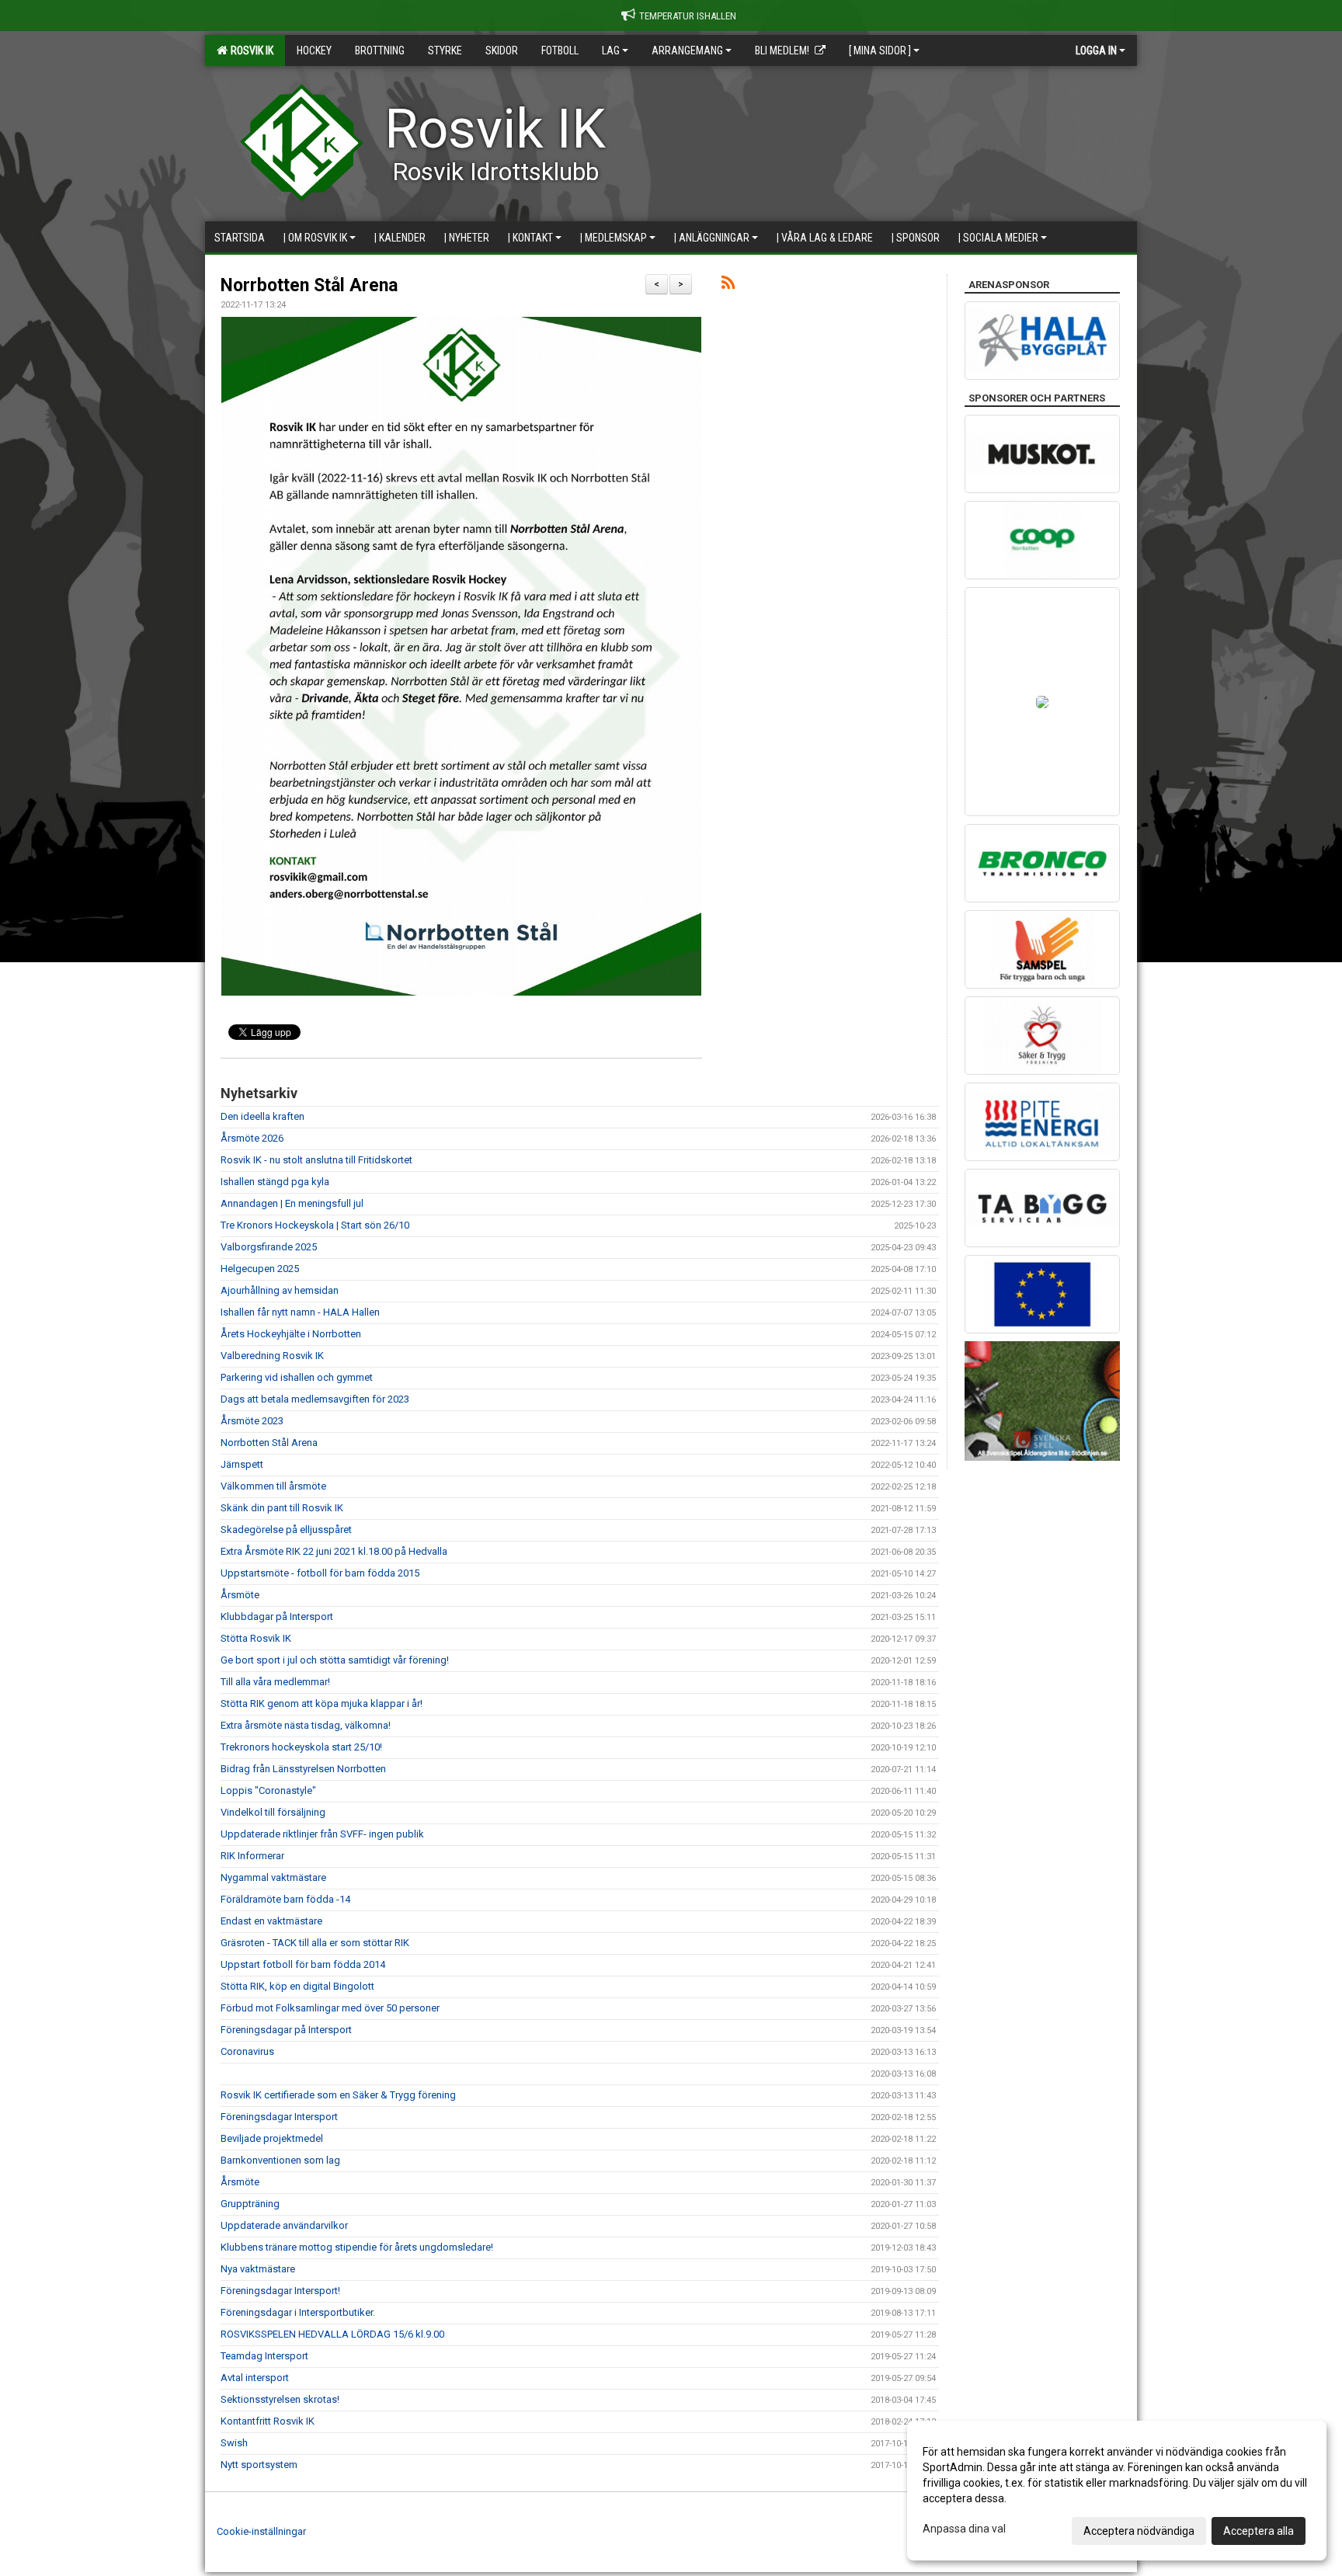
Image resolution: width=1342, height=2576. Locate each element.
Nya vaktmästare (258, 2269)
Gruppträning (250, 2204)
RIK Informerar (252, 1856)
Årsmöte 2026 (252, 1138)
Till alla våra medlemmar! (275, 1682)
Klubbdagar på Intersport (277, 1617)
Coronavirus (247, 2051)
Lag (611, 50)
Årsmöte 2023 (252, 1421)
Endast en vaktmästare (271, 1921)
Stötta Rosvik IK (256, 1638)
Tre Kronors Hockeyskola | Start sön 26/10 (315, 1225)
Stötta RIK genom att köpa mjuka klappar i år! (322, 1703)
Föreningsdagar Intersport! (280, 2291)
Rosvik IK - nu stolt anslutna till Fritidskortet (316, 1160)
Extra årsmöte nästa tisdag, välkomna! (306, 1725)
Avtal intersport (255, 2378)
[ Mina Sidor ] (880, 50)
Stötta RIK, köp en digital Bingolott (297, 1986)
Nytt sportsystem (259, 2465)
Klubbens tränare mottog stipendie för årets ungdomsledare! (357, 2247)
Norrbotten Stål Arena (309, 285)
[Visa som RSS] (728, 285)
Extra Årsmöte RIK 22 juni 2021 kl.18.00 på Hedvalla (334, 1551)
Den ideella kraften (262, 1116)
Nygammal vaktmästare (273, 1877)
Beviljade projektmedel (272, 2138)
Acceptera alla (1259, 2531)
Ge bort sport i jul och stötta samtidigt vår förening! (335, 1660)
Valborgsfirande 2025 (269, 1247)
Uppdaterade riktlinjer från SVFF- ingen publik (322, 1834)
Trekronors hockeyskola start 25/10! (301, 1747)
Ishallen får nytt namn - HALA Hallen (300, 1312)
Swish (234, 2443)
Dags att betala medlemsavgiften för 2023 (315, 1399)
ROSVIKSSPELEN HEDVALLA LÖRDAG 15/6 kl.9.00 (332, 2334)
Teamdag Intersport (264, 2356)
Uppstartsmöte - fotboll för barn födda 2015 (320, 1573)
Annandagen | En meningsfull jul (292, 1203)
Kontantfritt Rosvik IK (268, 2421)
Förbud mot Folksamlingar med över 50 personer (330, 2008)
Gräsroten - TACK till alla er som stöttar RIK (315, 1943)
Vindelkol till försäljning (273, 1812)
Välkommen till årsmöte (273, 1486)
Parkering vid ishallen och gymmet (297, 1377)
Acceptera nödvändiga (1139, 2531)
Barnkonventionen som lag (280, 2160)
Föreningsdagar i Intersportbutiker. (298, 2312)
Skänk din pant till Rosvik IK (282, 1508)
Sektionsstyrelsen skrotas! (280, 2399)
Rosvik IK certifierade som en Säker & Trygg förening (338, 2095)
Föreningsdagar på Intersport (286, 2030)
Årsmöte (240, 1595)
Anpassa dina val (964, 2529)
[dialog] (1117, 2491)
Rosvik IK (250, 50)
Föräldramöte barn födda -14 (285, 1899)
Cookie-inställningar (261, 2531)
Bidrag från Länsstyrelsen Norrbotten (303, 1769)
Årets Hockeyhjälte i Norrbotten (291, 1334)
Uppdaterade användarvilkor (284, 2225)
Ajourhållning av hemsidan (280, 1290)
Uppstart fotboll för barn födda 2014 (303, 1964)
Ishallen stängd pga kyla (275, 1182)
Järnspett (242, 1464)
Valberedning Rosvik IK (272, 1356)
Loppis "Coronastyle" (268, 1790)
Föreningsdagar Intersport (279, 2117)
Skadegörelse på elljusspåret (286, 1530)
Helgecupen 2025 (260, 1269)
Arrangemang (687, 50)
